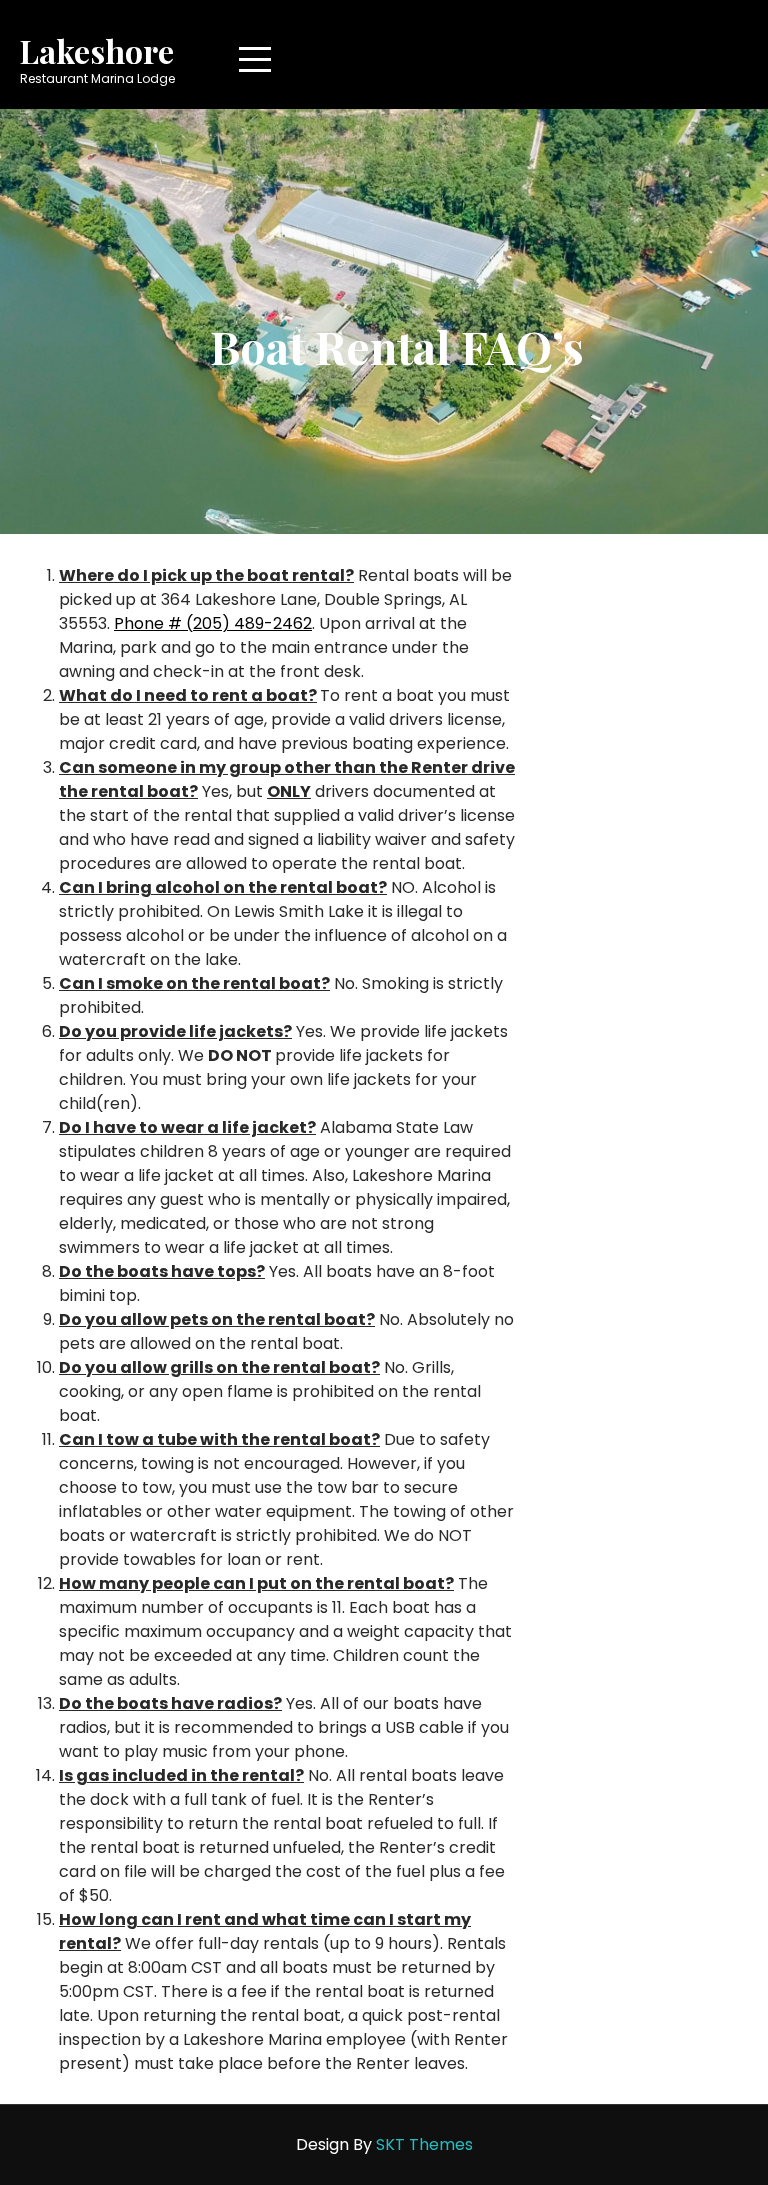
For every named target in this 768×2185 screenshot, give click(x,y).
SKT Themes (424, 2144)
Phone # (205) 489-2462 (213, 623)
